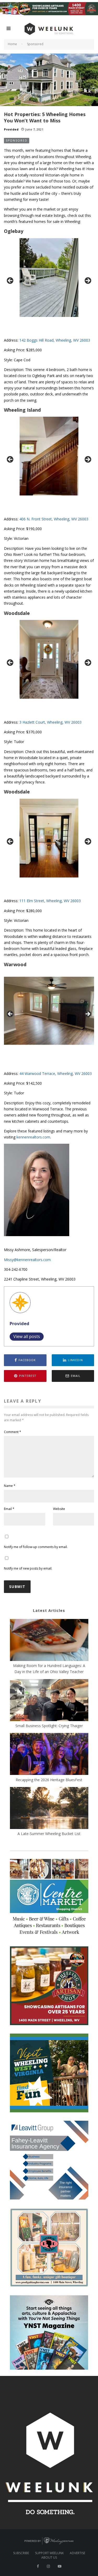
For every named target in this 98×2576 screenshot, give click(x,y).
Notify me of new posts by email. (28, 1568)
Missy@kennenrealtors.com (27, 1260)
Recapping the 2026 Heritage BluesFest (49, 1780)
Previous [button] (10, 281)
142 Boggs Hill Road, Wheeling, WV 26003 (55, 340)
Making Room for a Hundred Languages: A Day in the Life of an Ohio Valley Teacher (49, 1669)
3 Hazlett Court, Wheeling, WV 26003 (50, 722)
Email (9, 1509)
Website (59, 1509)
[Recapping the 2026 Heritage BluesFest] (49, 1755)
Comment (13, 1432)
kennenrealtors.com (33, 1137)
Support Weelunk (49, 2553)
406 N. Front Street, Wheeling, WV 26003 (54, 519)
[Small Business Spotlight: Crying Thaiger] (49, 1701)
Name (10, 1486)
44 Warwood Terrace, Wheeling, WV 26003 (56, 1073)
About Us (49, 2558)
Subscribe (21, 2553)
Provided (11, 129)
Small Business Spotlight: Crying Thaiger (49, 1726)
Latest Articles (49, 1610)
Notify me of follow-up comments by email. (36, 1547)
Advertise (77, 2553)
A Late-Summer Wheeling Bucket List (49, 1834)
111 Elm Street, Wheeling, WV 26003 (50, 901)
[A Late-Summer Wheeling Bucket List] (49, 1809)
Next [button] (88, 281)
